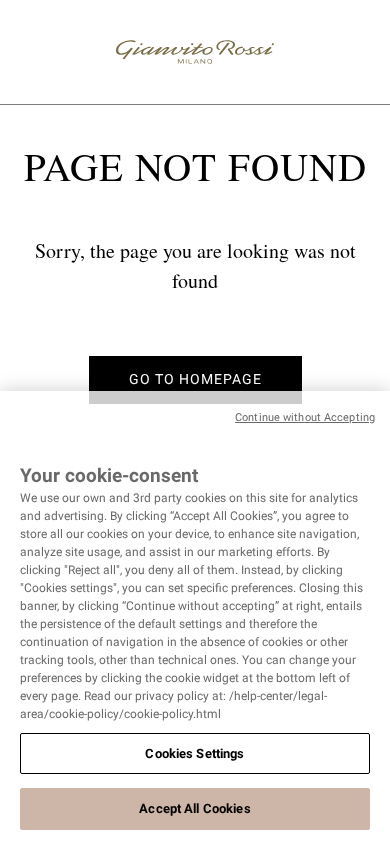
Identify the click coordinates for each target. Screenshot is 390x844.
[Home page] (195, 52)
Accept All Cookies (194, 808)
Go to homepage (195, 379)
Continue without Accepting (305, 417)
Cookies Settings (194, 753)
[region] (195, 617)
